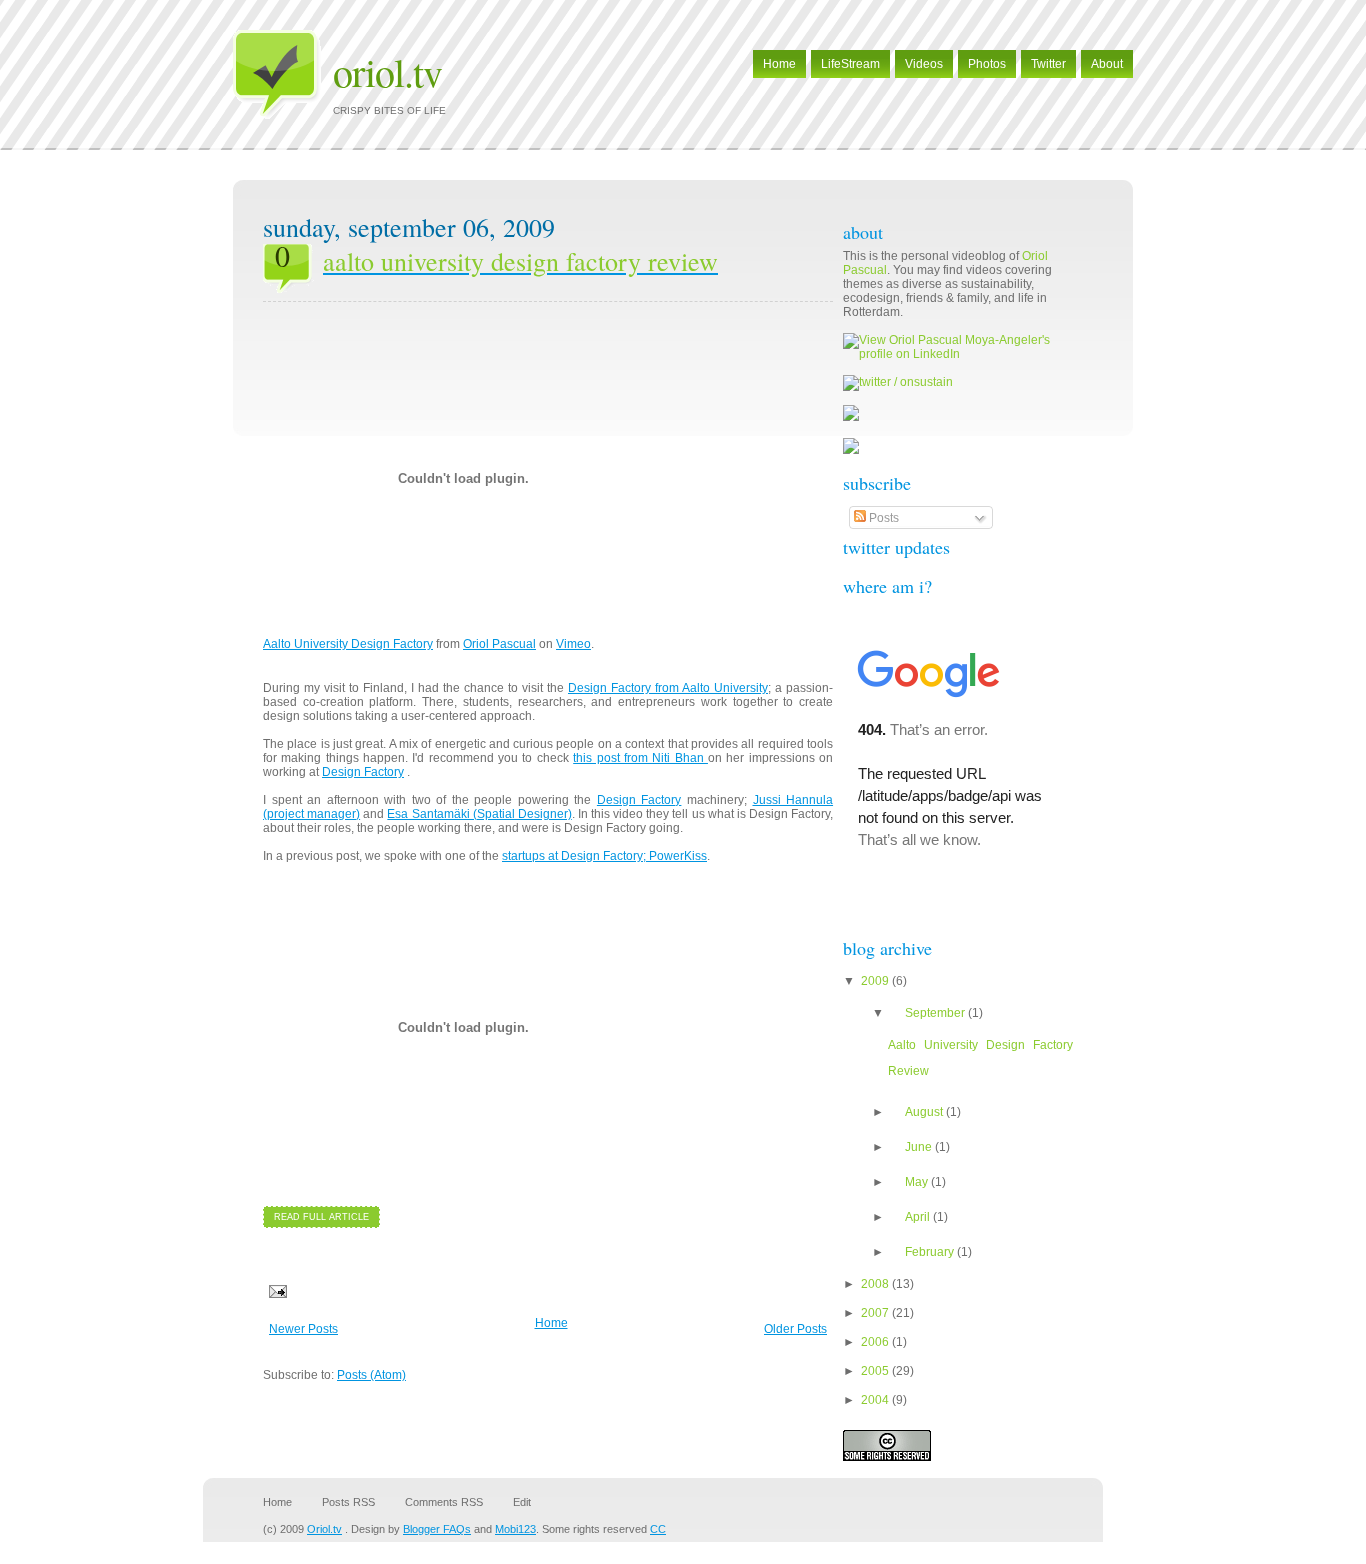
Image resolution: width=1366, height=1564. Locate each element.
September (936, 1013)
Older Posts (795, 1329)
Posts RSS (348, 1502)
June (920, 1147)
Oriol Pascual (499, 644)
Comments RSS (444, 1502)
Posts (882, 518)
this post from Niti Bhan (640, 758)
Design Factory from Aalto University (668, 688)
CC (658, 1529)
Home (779, 64)
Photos (987, 64)
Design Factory (363, 772)
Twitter (1048, 64)
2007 (876, 1313)
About (1107, 64)
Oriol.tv (387, 71)
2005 (876, 1371)
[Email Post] (275, 1291)
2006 (876, 1342)
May (918, 1182)
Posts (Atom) (371, 1375)
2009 (876, 981)
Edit (522, 1502)
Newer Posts (303, 1329)
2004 (876, 1400)
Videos (924, 64)
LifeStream (850, 64)
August (925, 1112)
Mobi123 (515, 1529)
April (919, 1217)
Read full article (321, 1217)
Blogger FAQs (437, 1529)
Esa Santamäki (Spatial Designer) (479, 814)
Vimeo (573, 644)
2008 (876, 1284)
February (931, 1252)
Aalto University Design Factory (348, 644)
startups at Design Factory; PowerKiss (604, 856)
